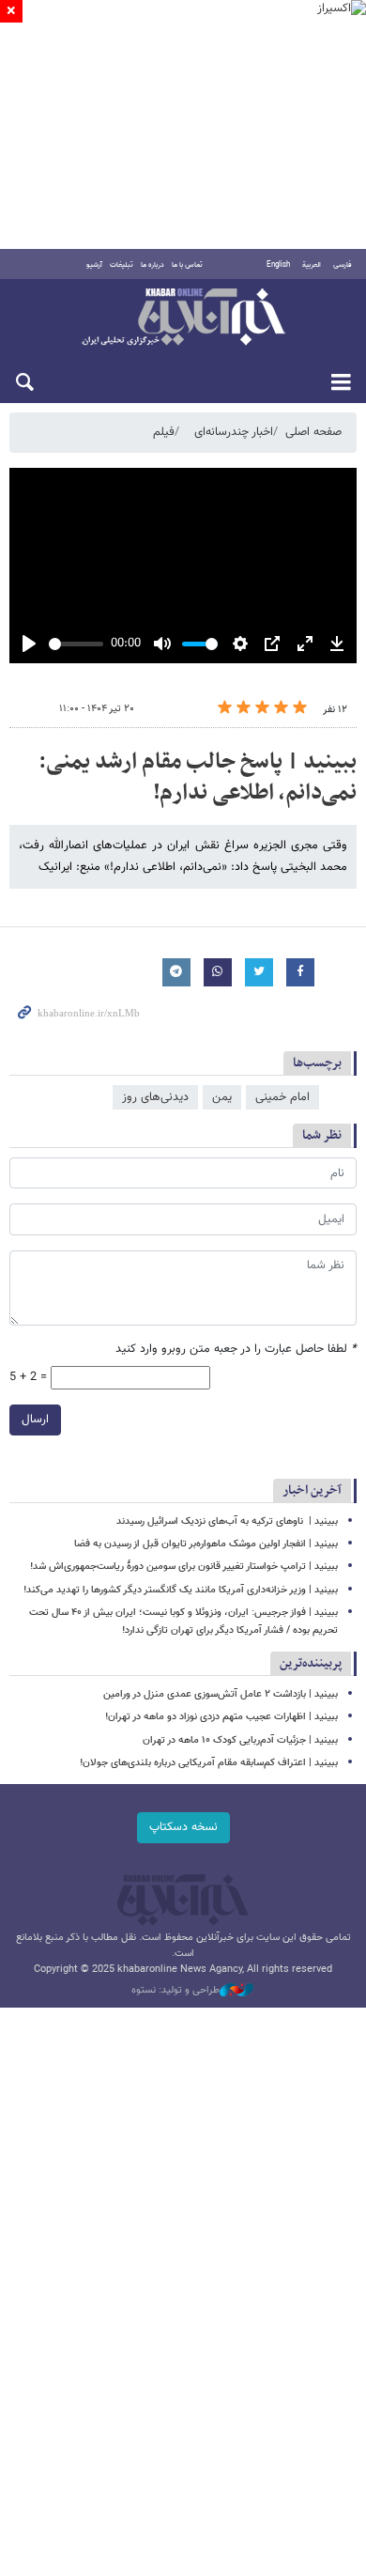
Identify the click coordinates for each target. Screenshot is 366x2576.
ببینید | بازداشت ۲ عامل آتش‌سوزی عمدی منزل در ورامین (221, 1694)
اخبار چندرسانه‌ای (234, 432)
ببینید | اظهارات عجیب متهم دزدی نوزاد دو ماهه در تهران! (221, 1717)
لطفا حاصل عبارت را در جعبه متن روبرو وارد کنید (236, 1350)
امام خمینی (282, 1097)
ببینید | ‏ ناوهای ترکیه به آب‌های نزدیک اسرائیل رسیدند (227, 1521)
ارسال (35, 1420)
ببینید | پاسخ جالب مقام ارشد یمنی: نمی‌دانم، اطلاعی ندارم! (198, 778)
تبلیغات (122, 265)
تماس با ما (187, 265)
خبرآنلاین (183, 318)
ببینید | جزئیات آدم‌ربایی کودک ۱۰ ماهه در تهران (240, 1740)
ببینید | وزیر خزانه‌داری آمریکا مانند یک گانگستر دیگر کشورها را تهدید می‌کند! (181, 1590)
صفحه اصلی (313, 432)
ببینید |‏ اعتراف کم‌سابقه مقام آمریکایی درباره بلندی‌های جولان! (209, 1763)
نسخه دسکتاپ (183, 1827)
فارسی (343, 265)
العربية (312, 265)
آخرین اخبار (312, 1490)
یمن (222, 1097)
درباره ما (152, 265)
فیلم (164, 432)
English (278, 265)
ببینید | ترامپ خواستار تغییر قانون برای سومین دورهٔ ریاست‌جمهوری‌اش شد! (184, 1567)
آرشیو (94, 265)
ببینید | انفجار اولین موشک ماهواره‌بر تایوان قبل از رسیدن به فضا (206, 1544)
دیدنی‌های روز (155, 1097)
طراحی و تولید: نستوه (175, 1991)
